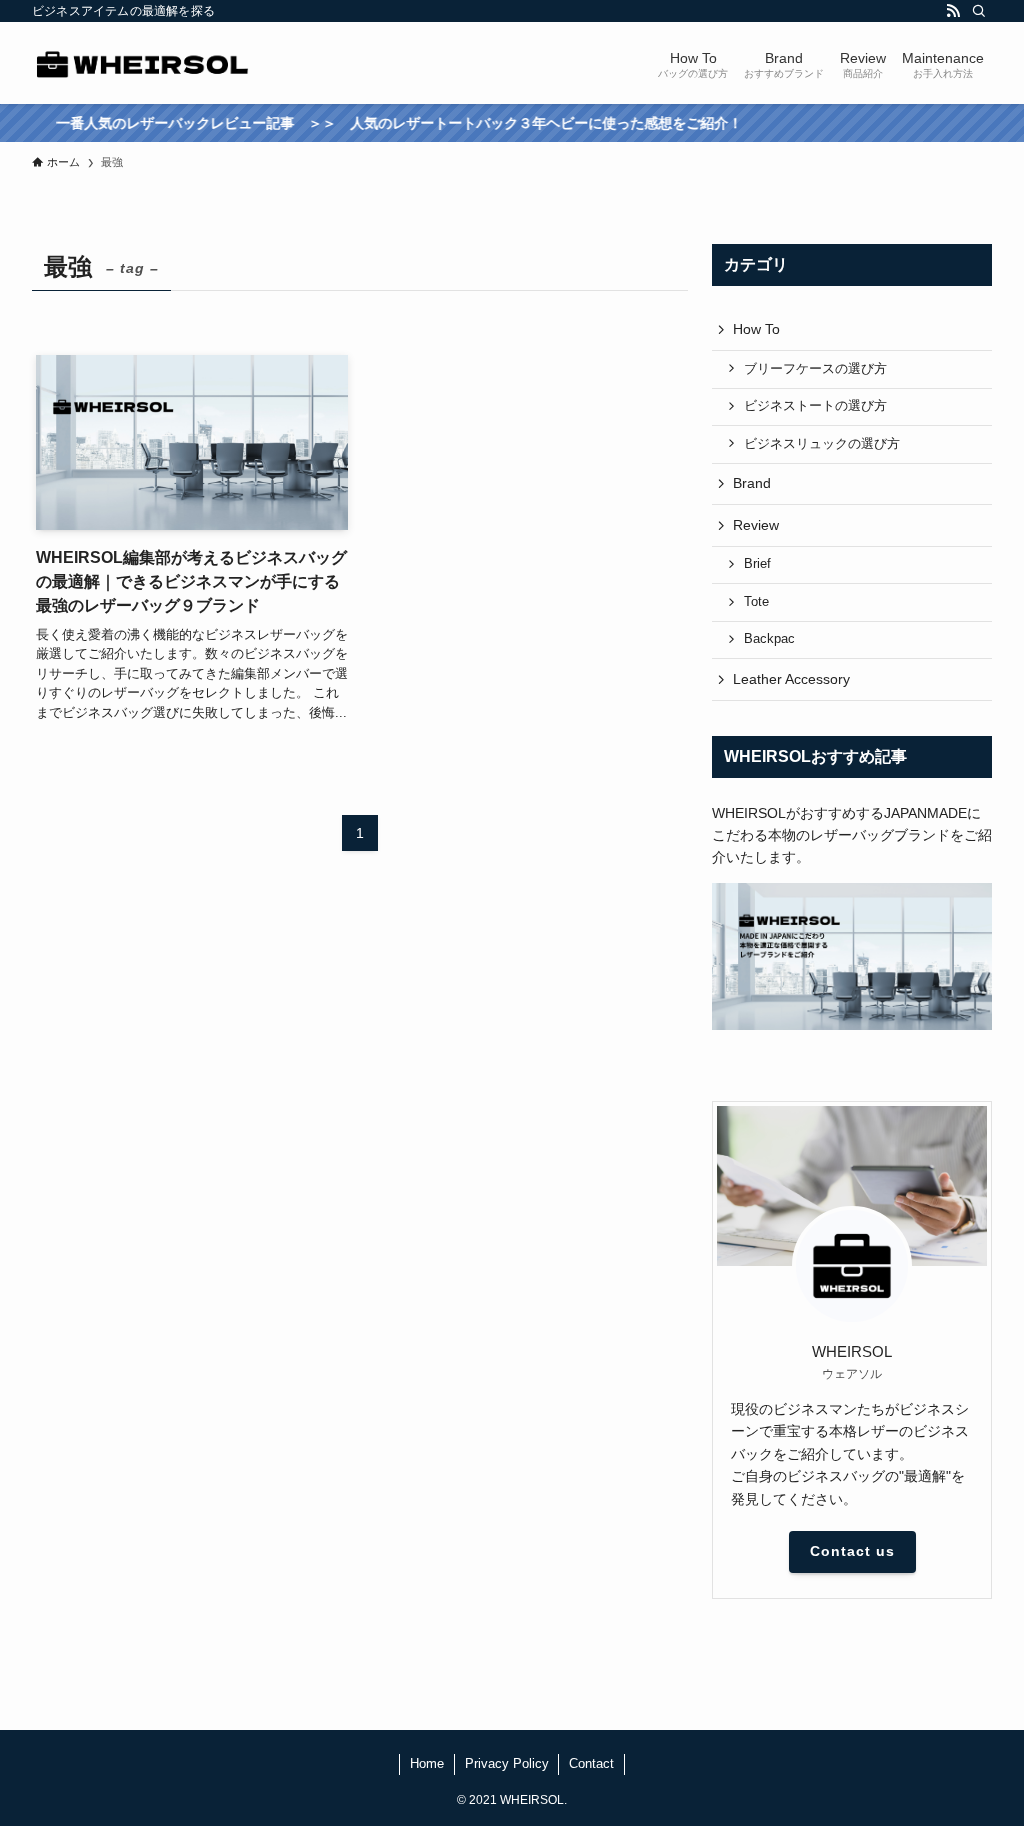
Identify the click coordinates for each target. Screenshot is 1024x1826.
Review (756, 525)
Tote (756, 602)
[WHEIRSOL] (143, 63)
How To (756, 329)
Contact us (852, 1551)
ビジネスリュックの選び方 (822, 444)
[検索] (979, 11)
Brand (752, 483)
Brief (757, 564)
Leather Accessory (791, 679)
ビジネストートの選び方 (815, 406)
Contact (591, 1763)
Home (427, 1763)
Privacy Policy (507, 1763)
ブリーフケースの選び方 (815, 369)
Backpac (769, 639)
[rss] (953, 11)
